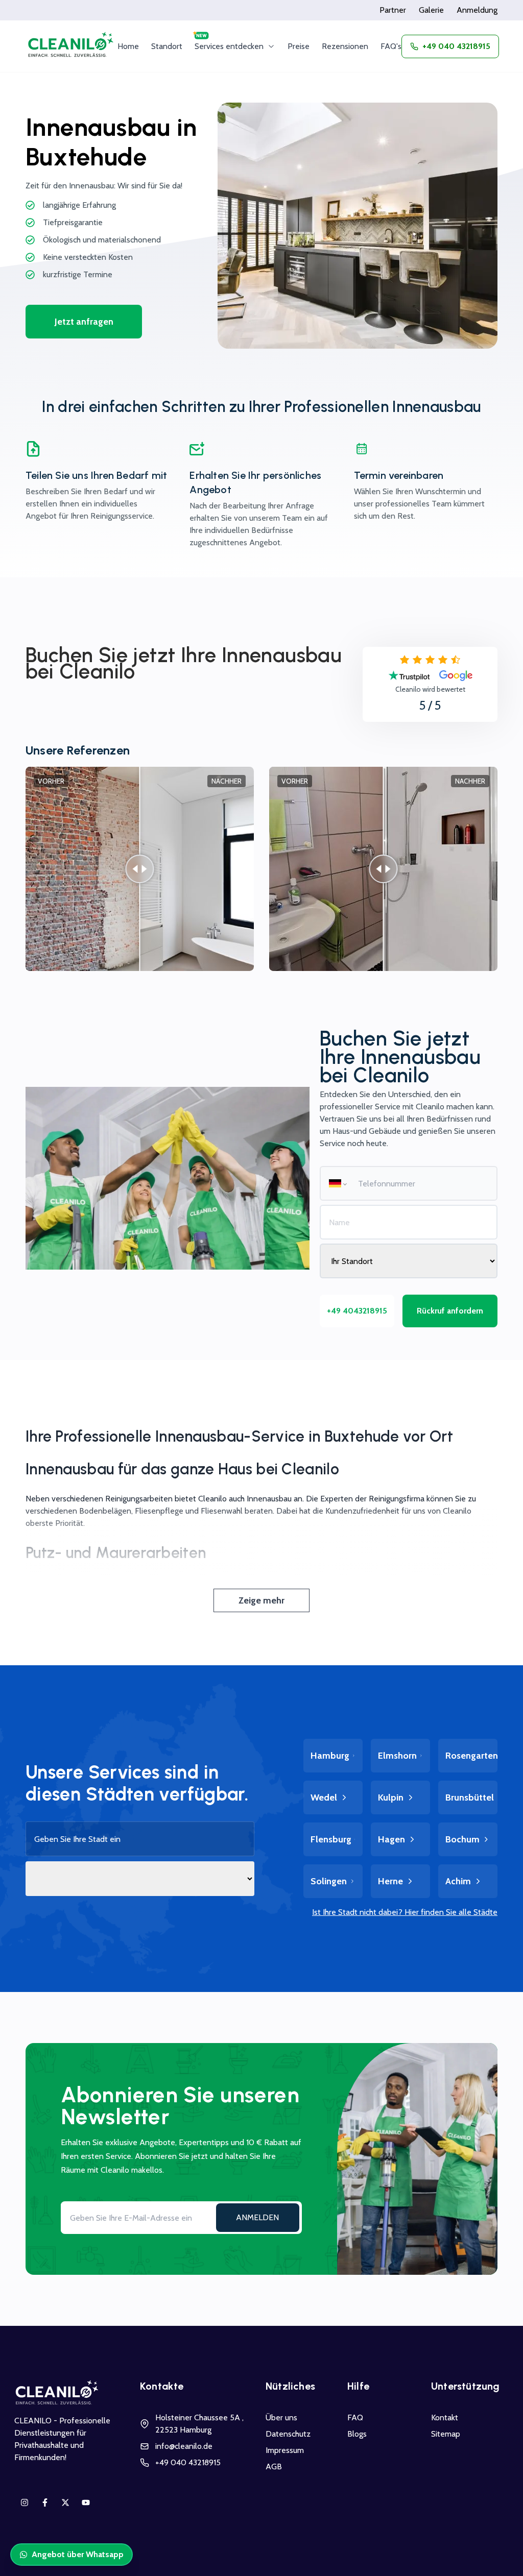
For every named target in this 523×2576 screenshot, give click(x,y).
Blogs (357, 2434)
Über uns (281, 2417)
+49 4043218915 (357, 1311)
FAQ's (391, 46)
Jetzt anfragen (84, 322)
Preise (299, 46)
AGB (274, 2466)
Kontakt (445, 2417)
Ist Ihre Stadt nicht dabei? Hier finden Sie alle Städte (405, 1912)
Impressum (285, 2450)
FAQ (355, 2417)
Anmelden (257, 2217)
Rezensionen (345, 46)
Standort (167, 46)
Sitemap (446, 2434)
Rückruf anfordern (450, 1311)
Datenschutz (288, 2434)
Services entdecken (229, 46)
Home (128, 46)
